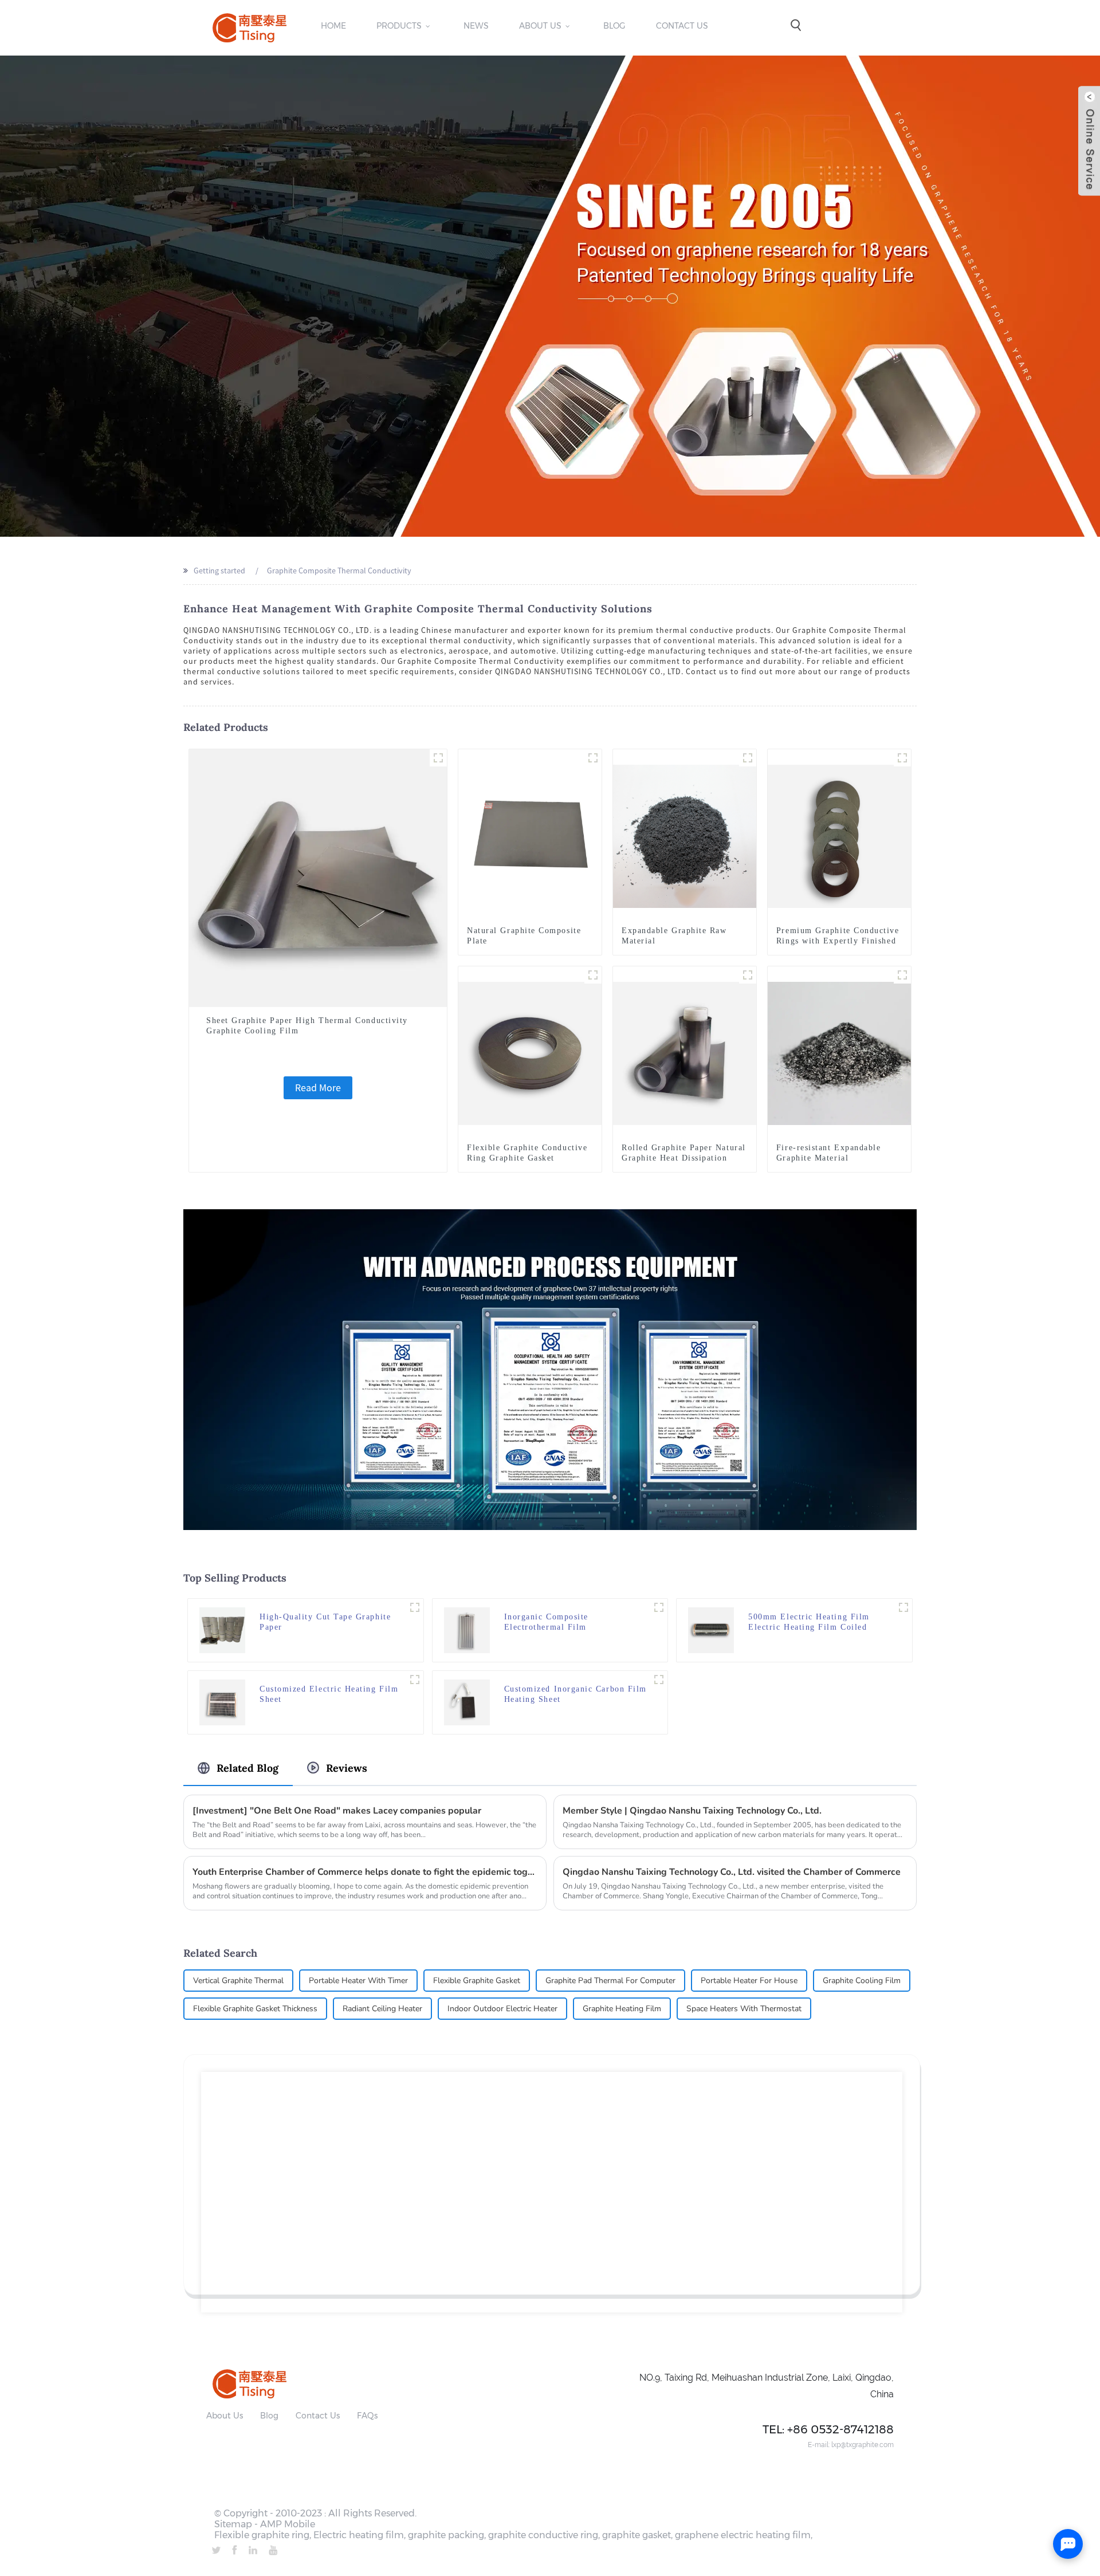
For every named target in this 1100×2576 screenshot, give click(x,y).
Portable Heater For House (749, 1981)
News (476, 26)
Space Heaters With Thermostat (744, 2009)
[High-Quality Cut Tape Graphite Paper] (222, 1629)
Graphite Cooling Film (862, 1981)
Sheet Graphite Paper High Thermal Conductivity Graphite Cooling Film (307, 1026)
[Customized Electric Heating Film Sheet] (222, 1701)
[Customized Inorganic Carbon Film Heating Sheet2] (659, 1680)
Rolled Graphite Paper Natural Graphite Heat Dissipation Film (684, 1158)
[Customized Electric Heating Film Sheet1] (415, 1680)
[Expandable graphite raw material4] (902, 975)
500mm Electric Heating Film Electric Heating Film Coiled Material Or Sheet (809, 1623)
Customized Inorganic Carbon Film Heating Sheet (575, 1694)
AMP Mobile (288, 2524)
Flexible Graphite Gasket (477, 1981)
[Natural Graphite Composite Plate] (530, 835)
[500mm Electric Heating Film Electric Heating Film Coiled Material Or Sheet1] (903, 1607)
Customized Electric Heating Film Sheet (329, 1694)
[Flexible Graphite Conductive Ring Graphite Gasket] (530, 1052)
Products (399, 26)
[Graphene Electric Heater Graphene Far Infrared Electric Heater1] (659, 1607)
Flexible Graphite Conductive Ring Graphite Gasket (527, 1153)
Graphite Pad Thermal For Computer (610, 1981)
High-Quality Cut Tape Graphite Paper (325, 1622)
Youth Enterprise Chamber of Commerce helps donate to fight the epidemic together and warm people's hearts (365, 1872)
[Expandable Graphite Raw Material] (685, 835)
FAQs (367, 2416)
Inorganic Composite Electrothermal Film (546, 1622)
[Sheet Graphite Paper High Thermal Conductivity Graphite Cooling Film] (318, 877)
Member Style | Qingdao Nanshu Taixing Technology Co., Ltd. (692, 1811)
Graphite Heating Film (622, 2009)
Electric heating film (359, 2535)
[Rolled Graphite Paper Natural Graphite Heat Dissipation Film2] (748, 975)
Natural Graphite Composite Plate (524, 936)
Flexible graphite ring (262, 2535)
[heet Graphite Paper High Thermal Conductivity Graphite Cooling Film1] (438, 758)
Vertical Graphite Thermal (238, 1981)
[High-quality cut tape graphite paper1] (415, 1607)
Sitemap (233, 2524)
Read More (318, 1088)
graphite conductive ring (543, 2535)
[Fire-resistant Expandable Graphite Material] (839, 1052)
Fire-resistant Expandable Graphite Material (829, 1153)
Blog (614, 26)
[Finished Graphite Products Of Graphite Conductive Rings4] (902, 758)
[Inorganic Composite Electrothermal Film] (467, 1629)
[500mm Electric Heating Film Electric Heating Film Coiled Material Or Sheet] (711, 1629)
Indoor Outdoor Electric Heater (502, 2009)
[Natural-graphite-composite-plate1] (593, 758)
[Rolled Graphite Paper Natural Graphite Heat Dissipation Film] (685, 1052)
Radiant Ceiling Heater (382, 2009)
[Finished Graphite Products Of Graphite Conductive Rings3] (593, 975)
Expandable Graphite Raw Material (674, 936)
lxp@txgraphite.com (863, 2445)
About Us (540, 26)
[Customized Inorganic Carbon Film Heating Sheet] (467, 1701)
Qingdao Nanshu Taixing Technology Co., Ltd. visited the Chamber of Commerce (732, 1872)
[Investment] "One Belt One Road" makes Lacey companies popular (337, 1811)
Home (333, 26)
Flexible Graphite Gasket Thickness (255, 2009)
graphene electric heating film (743, 2535)
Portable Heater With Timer (358, 1981)
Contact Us (682, 26)
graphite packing (446, 2535)
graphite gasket (637, 2535)
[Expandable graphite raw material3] (748, 758)
